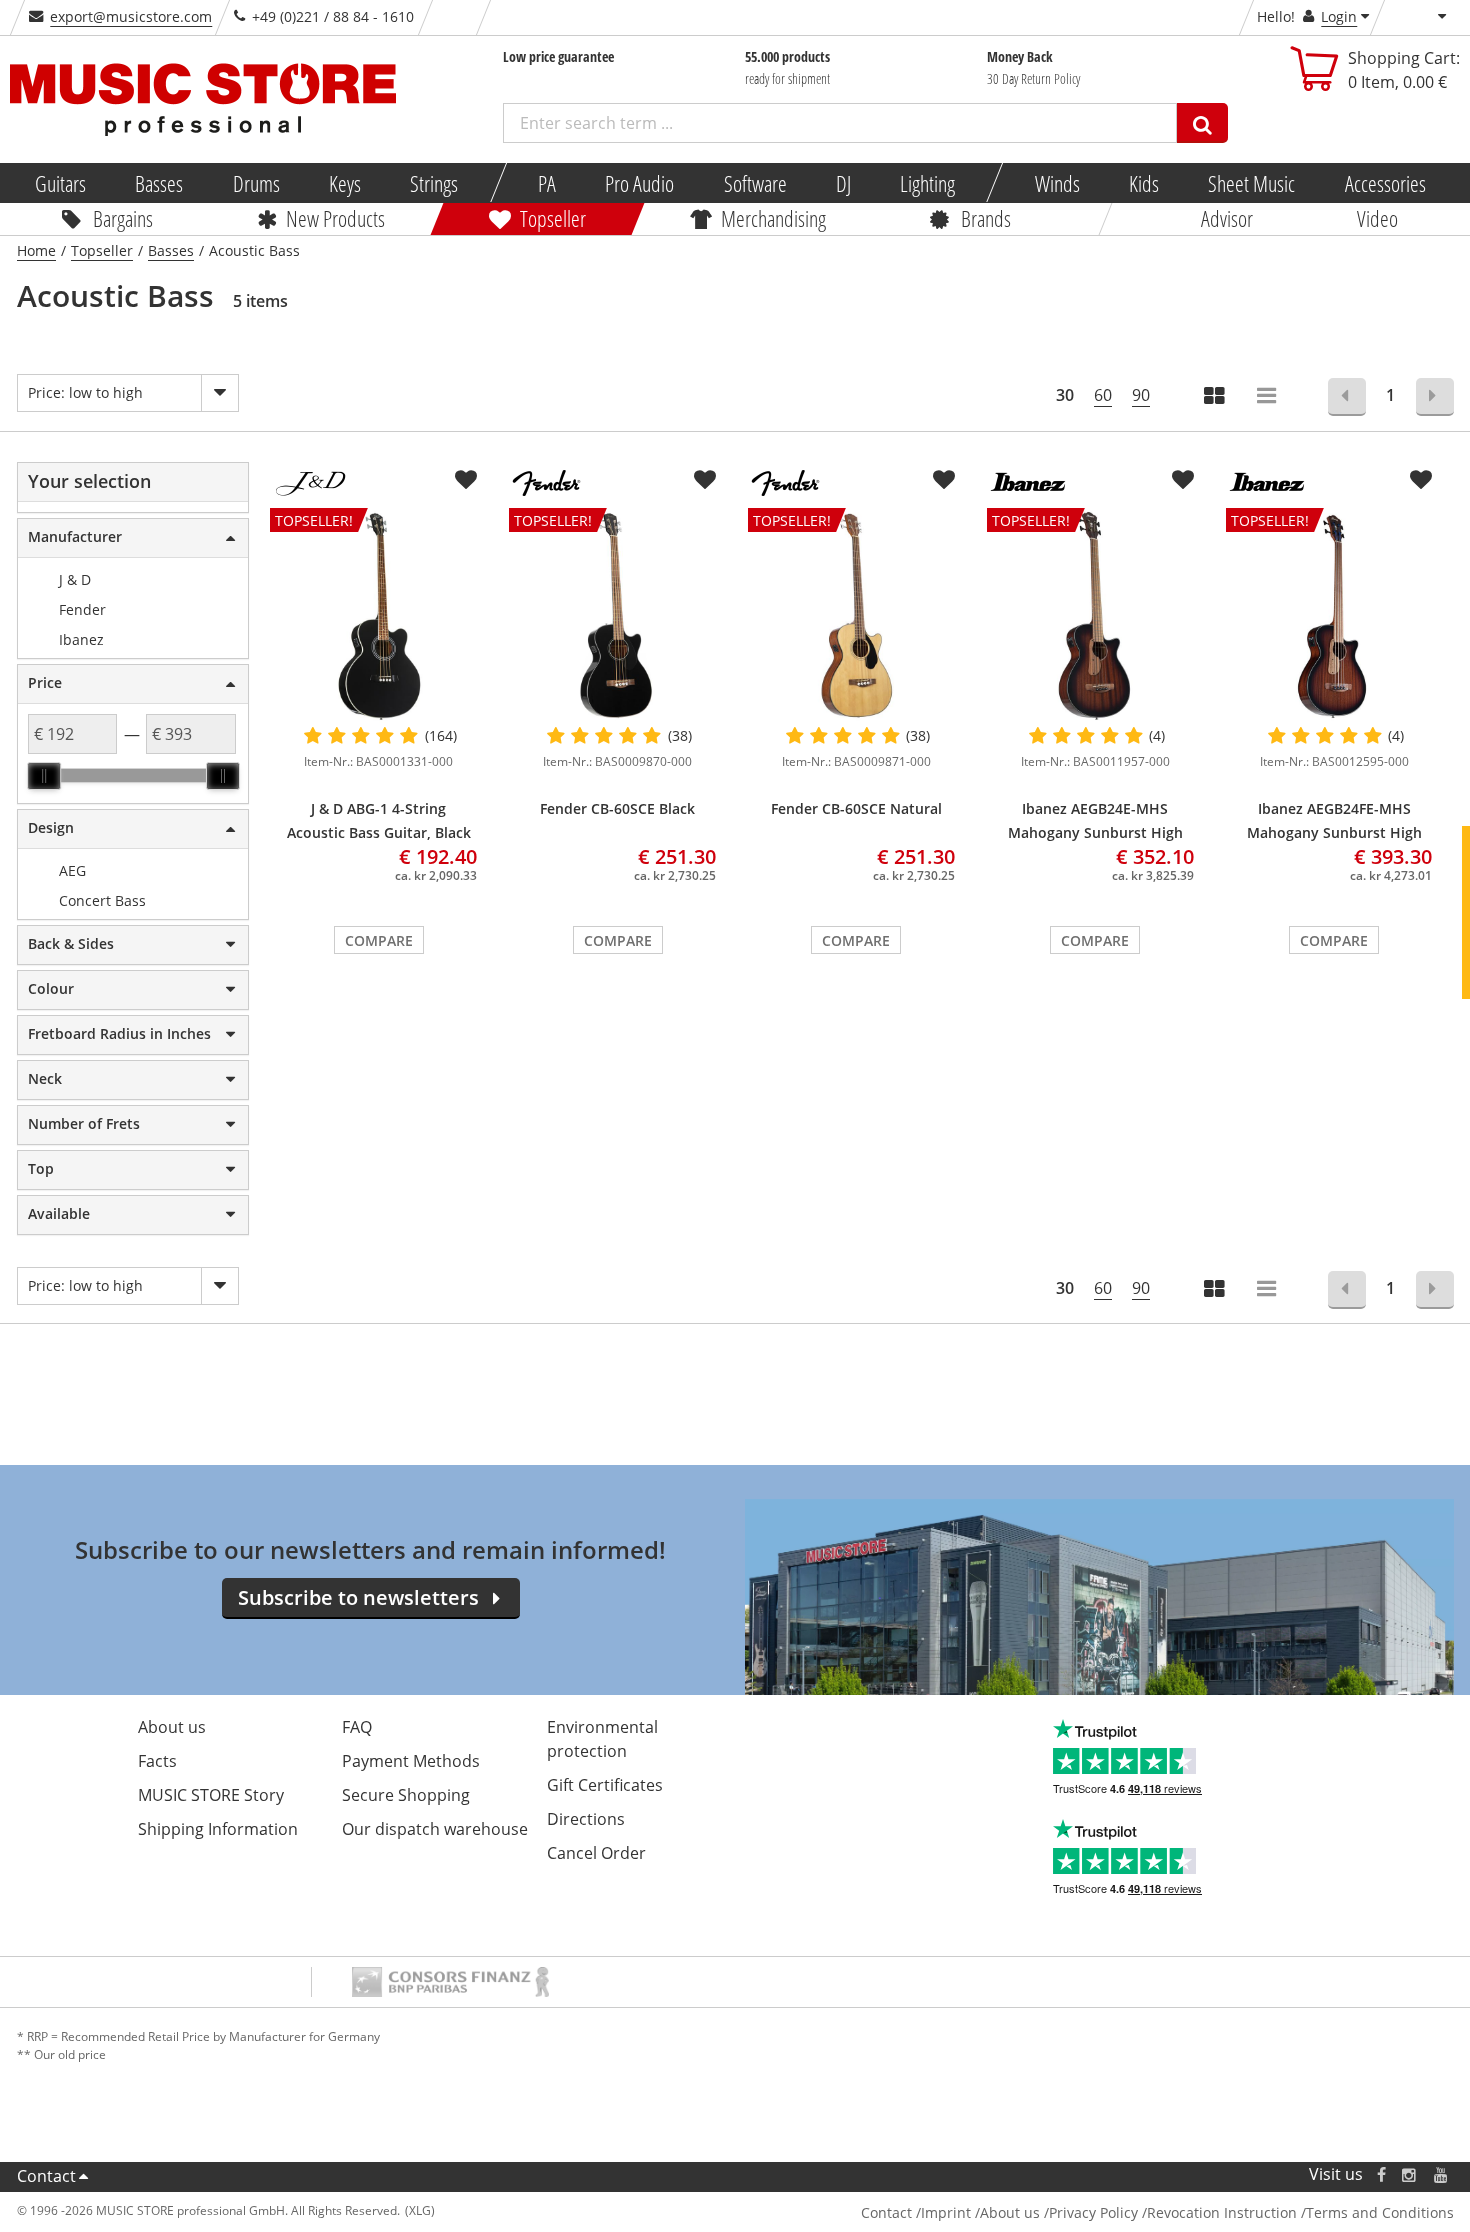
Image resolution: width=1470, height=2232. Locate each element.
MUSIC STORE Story (211, 1795)
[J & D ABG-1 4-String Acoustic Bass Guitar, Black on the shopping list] (466, 480)
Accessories (1384, 183)
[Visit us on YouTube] (1442, 2174)
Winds (1056, 183)
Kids (1144, 183)
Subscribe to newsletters (358, 1597)
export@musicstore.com (131, 16)
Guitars (60, 183)
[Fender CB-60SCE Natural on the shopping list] (944, 480)
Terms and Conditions (1380, 2212)
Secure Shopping (406, 1795)
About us (172, 1727)
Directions (586, 1819)
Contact (46, 2176)
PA (547, 183)
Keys (345, 183)
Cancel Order (596, 1853)
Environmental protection (602, 1739)
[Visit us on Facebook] (1380, 2174)
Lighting (927, 183)
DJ (842, 183)
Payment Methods (411, 1761)
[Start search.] (1202, 123)
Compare (379, 940)
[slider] (44, 776)
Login (1339, 16)
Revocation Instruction (1222, 2212)
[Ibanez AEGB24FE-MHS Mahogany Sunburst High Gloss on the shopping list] (1421, 480)
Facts (157, 1761)
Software (754, 183)
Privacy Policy (1093, 2212)
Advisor (1227, 218)
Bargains (123, 218)
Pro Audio (639, 183)
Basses (159, 183)
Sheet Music (1251, 183)
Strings (434, 183)
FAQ (357, 1727)
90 (1141, 395)
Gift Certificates (605, 1785)
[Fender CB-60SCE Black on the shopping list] (705, 480)
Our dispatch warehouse (435, 1829)
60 (1103, 395)
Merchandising (773, 218)
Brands (986, 218)
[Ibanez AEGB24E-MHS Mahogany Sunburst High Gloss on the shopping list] (1183, 480)
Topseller (553, 218)
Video (1377, 218)
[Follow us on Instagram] (1410, 2174)
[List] (1268, 397)
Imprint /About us (980, 2212)
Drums (255, 183)
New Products (335, 218)
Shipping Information (218, 1829)
